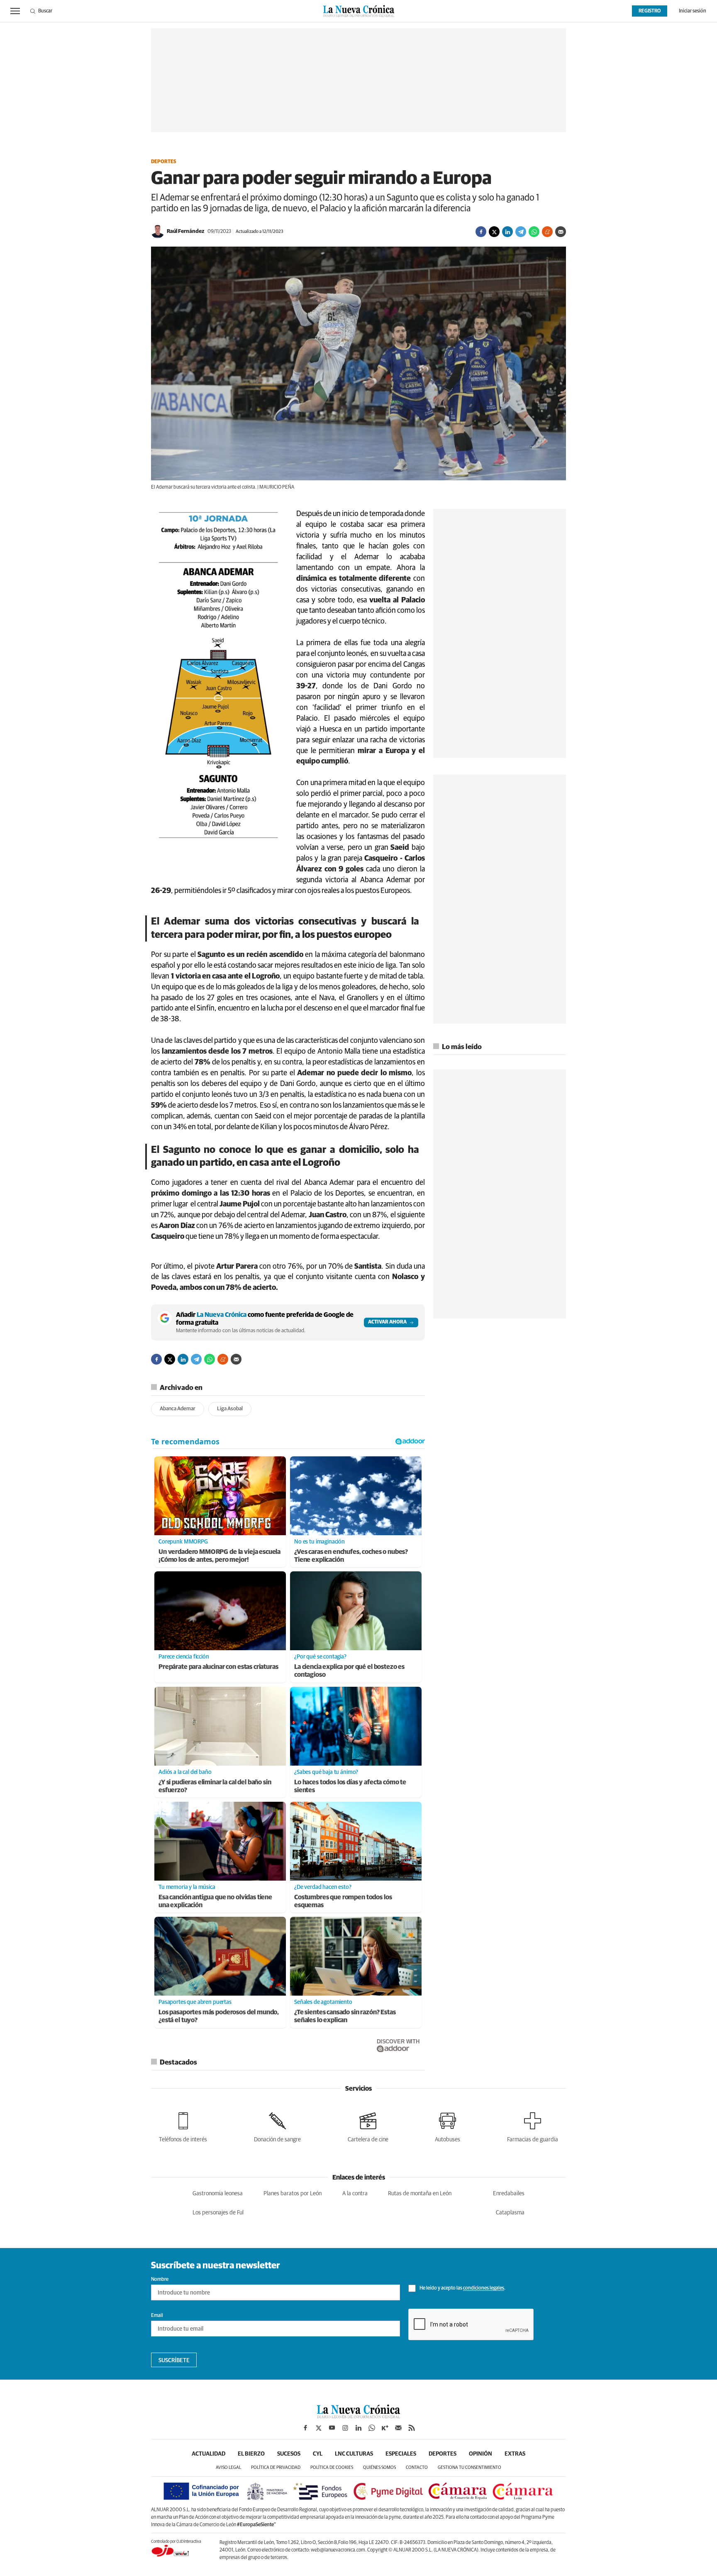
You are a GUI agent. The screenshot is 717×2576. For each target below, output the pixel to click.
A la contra (355, 2194)
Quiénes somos (379, 2467)
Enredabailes (509, 2194)
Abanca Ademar (178, 1409)
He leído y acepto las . (462, 2289)
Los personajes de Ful (218, 2213)
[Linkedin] (507, 232)
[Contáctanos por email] (398, 2428)
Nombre (160, 2280)
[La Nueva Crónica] (358, 2416)
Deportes (164, 162)
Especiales (401, 2454)
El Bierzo (251, 2454)
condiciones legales (484, 2289)
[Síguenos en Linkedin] (358, 2428)
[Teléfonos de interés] (183, 2126)
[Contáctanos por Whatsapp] (372, 2428)
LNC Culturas (354, 2454)
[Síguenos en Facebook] (305, 2428)
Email (157, 2316)
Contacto (417, 2467)
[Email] (561, 232)
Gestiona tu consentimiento (469, 2467)
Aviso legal (228, 2467)
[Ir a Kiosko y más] (385, 2428)
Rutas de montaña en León (420, 2194)
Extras (515, 2454)
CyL (318, 2454)
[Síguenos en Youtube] (332, 2428)
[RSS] (412, 2428)
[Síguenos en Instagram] (345, 2428)
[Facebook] (481, 232)
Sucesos (289, 2454)
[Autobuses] (448, 2126)
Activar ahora (387, 1322)
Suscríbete (174, 2361)
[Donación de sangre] (277, 2126)
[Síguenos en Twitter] (319, 2428)
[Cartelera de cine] (368, 2126)
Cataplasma (510, 2213)
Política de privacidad (276, 2467)
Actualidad (209, 2454)
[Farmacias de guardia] (533, 2126)
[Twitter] (494, 232)
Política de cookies (332, 2467)
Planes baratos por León (293, 2194)
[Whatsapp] (534, 232)
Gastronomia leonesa (218, 2194)
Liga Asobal (230, 1409)
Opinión (480, 2454)
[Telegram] (521, 232)
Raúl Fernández (185, 231)
